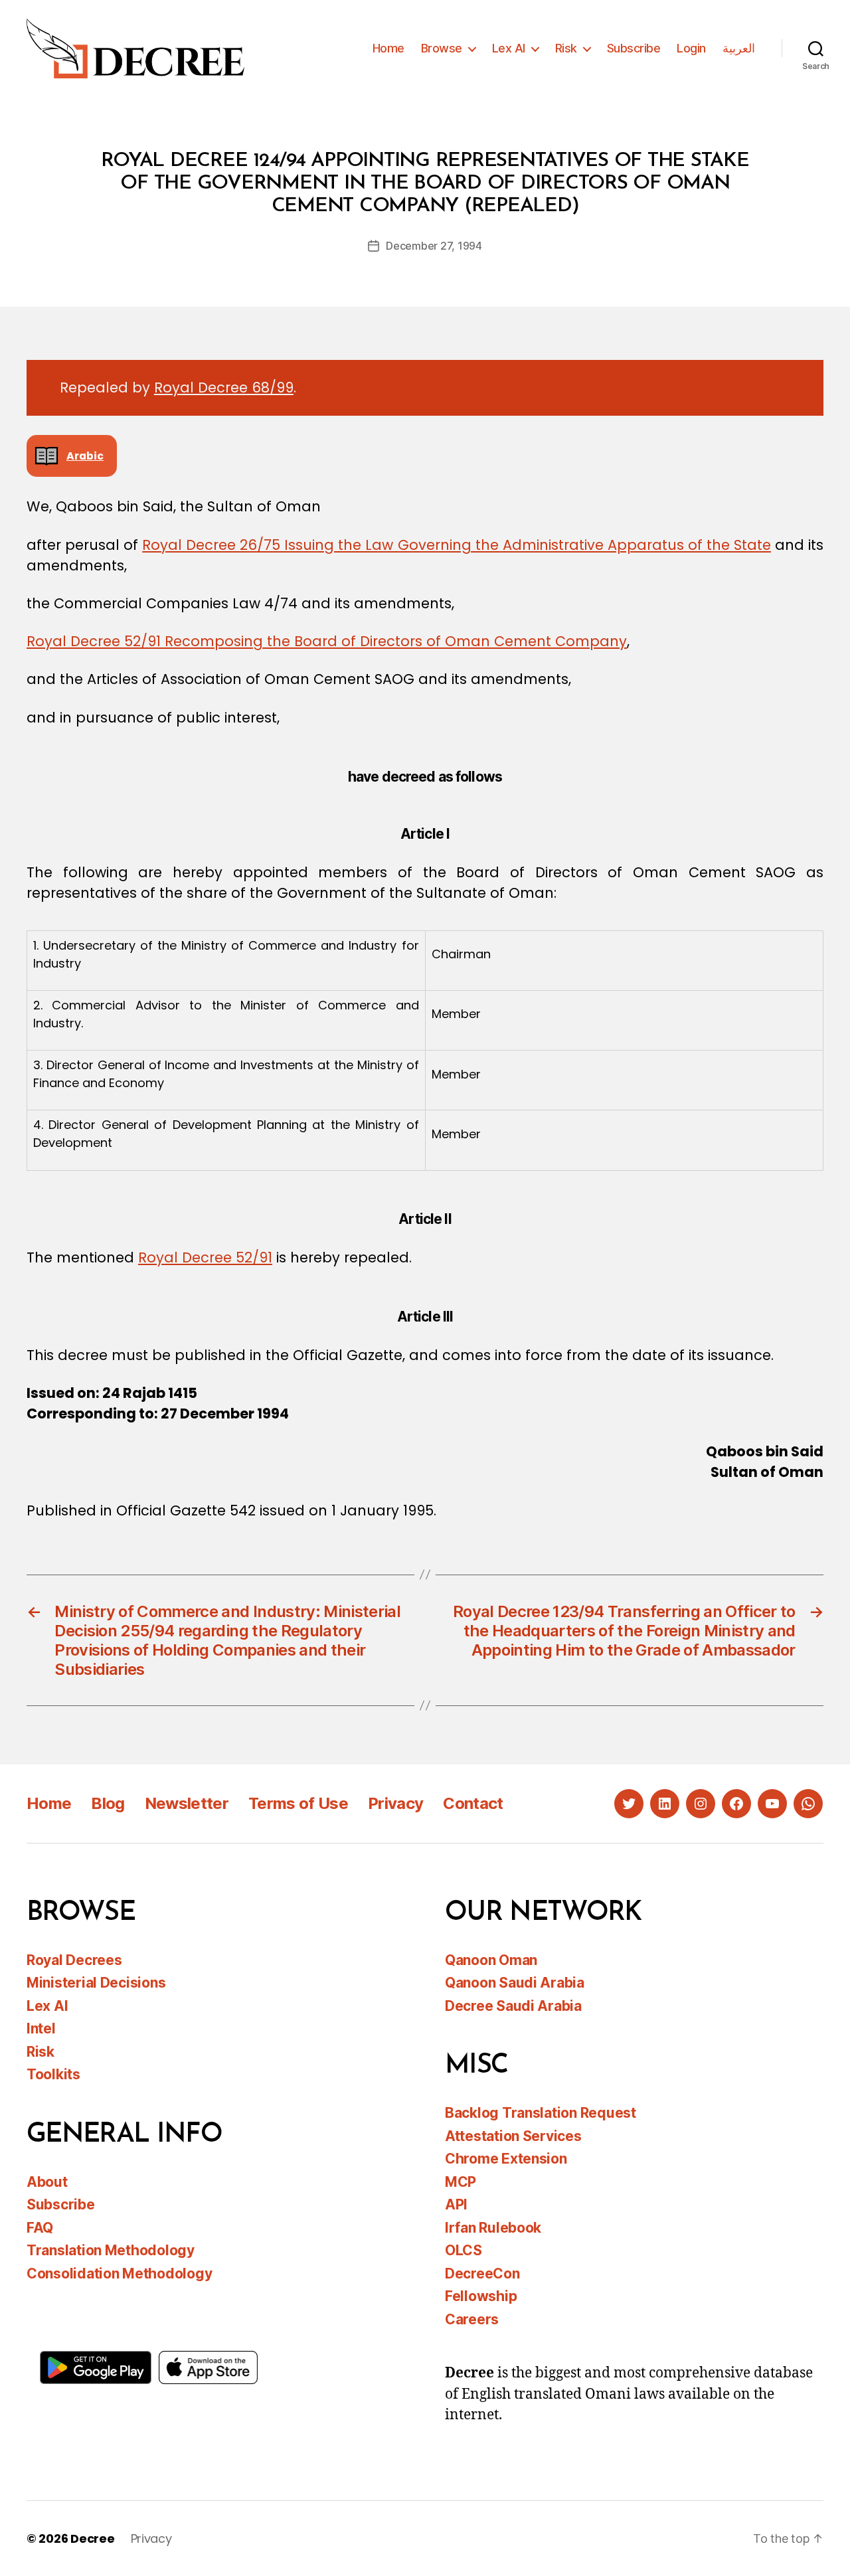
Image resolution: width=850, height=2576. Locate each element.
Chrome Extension (506, 2159)
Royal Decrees (74, 1960)
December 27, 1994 (434, 246)
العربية (739, 48)
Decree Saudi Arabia (513, 2006)
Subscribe (634, 48)
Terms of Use (298, 1803)
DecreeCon (482, 2274)
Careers (472, 2319)
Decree (92, 2538)
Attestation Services (513, 2136)
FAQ (40, 2228)
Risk (566, 48)
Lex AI (509, 48)
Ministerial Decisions (96, 1983)
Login (691, 48)
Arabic (85, 456)
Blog (108, 1803)
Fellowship (481, 2296)
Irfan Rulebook (493, 2228)
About (47, 2182)
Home (388, 48)
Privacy (395, 1803)
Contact (473, 1803)
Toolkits (53, 2074)
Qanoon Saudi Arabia (515, 1983)
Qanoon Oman (491, 1960)
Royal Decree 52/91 (205, 1257)
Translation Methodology (111, 2250)
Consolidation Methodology (119, 2274)
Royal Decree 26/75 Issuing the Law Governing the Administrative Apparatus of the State (457, 545)
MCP (461, 2182)
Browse (442, 48)
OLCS (464, 2250)
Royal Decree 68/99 (224, 387)
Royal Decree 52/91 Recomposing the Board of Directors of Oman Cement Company (327, 641)
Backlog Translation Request (541, 2113)
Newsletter (187, 1803)
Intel (41, 2028)
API (456, 2204)
